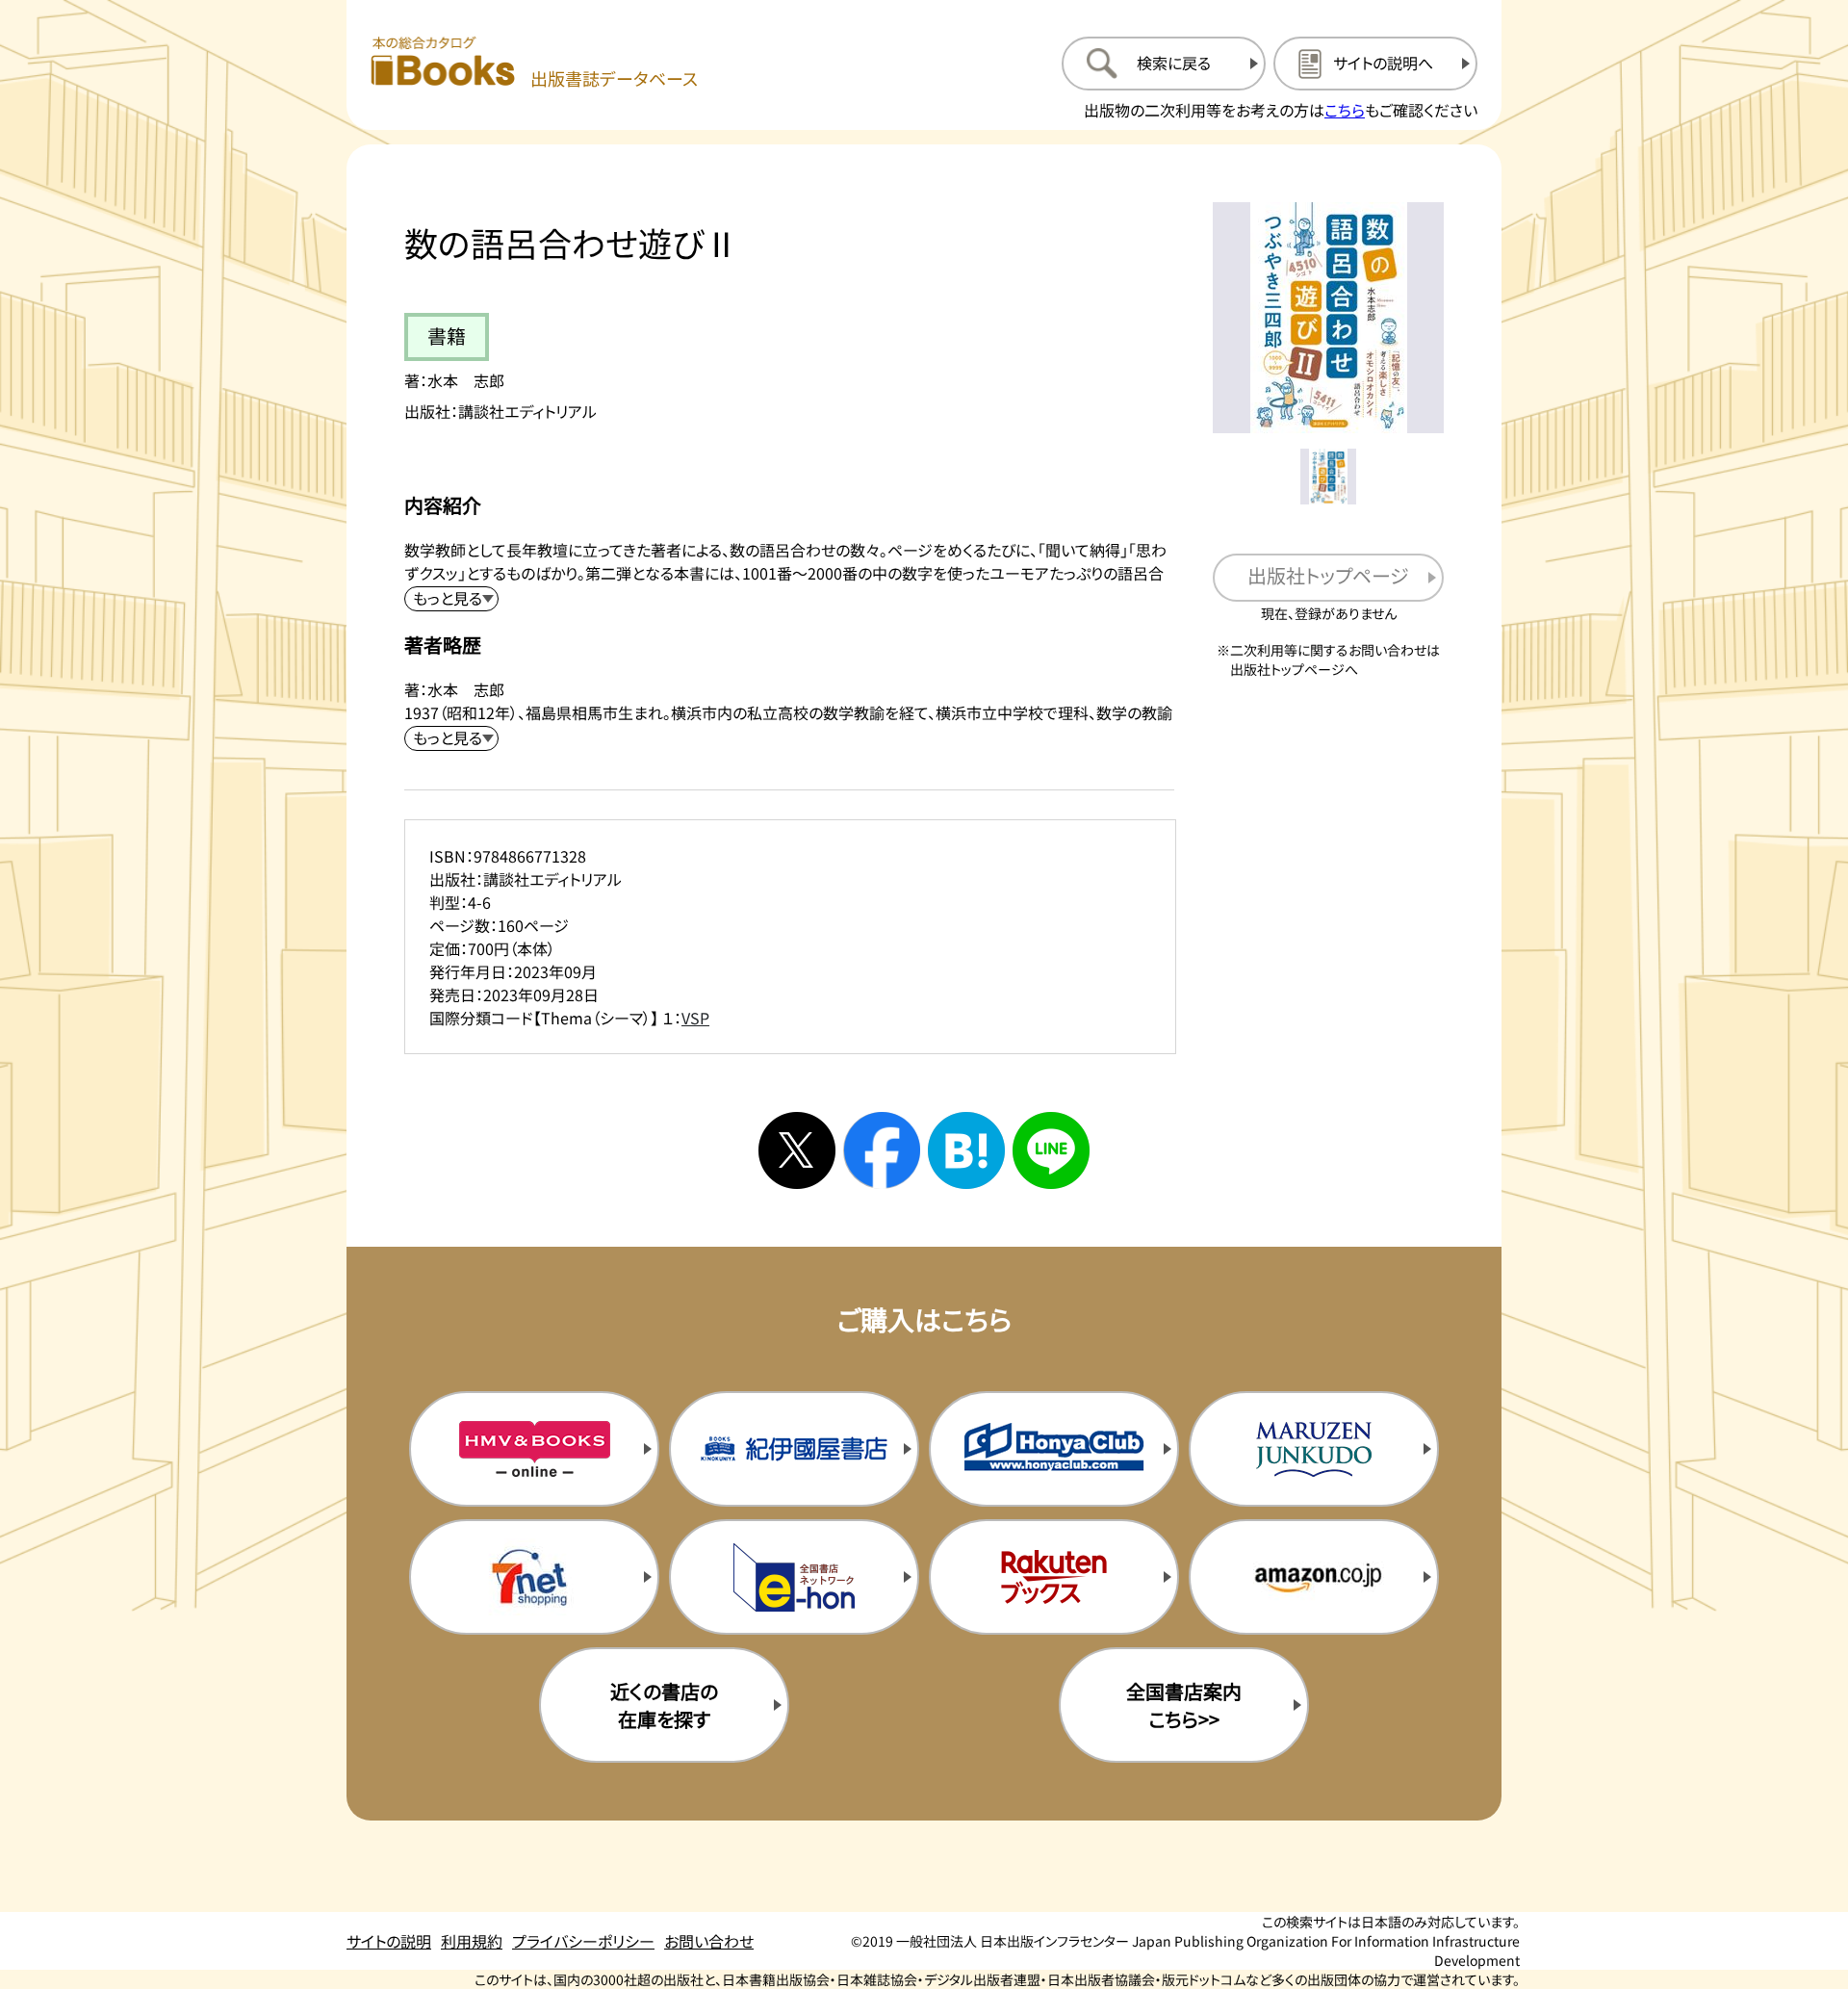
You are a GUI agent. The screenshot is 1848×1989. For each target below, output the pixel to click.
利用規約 (472, 1941)
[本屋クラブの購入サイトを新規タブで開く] (1054, 1449)
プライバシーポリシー (583, 1941)
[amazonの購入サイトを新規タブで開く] (1314, 1577)
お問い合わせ (709, 1941)
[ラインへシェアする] (1051, 1150)
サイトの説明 (389, 1941)
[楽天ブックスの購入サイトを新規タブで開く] (1054, 1577)
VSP (695, 1018)
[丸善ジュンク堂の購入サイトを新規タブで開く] (1314, 1449)
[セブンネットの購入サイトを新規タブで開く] (534, 1577)
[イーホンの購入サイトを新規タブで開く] (794, 1577)
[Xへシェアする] (797, 1150)
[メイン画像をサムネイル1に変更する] (1328, 477)
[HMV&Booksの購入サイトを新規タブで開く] (534, 1449)
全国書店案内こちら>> (1184, 1705)
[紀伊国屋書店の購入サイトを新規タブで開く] (794, 1449)
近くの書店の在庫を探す (664, 1705)
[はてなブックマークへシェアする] (966, 1150)
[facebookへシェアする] (882, 1150)
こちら (1345, 110)
